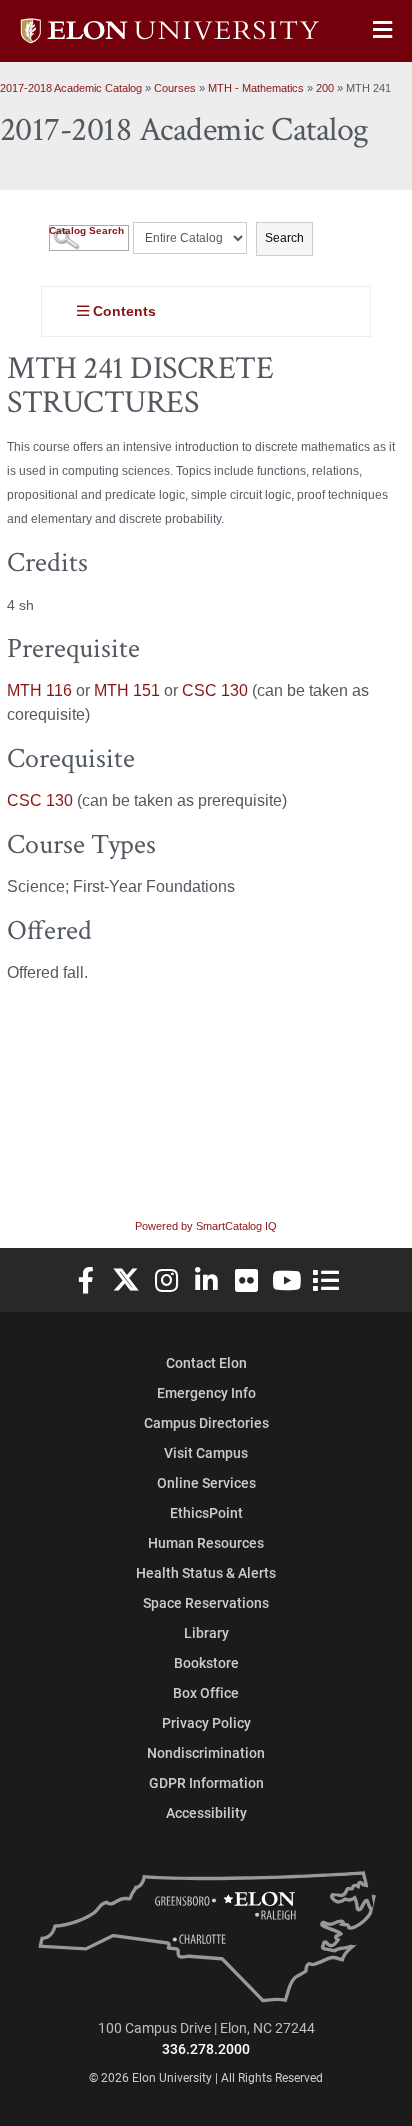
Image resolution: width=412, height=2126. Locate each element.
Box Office (206, 1692)
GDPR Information (206, 1782)
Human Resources (206, 1542)
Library (206, 1632)
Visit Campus (206, 1452)
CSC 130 (215, 690)
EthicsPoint (206, 1512)
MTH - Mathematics (256, 88)
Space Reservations (206, 1602)
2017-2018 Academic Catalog (71, 88)
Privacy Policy (206, 1722)
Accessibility (206, 1812)
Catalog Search (86, 230)
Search (284, 238)
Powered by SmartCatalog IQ (206, 1226)
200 (325, 88)
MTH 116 (39, 690)
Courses (175, 88)
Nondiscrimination (206, 1752)
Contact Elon (206, 1362)
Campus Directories (206, 1422)
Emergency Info (206, 1392)
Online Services (206, 1482)
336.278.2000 (206, 2048)
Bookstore (206, 1662)
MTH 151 (127, 690)
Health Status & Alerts (206, 1572)
